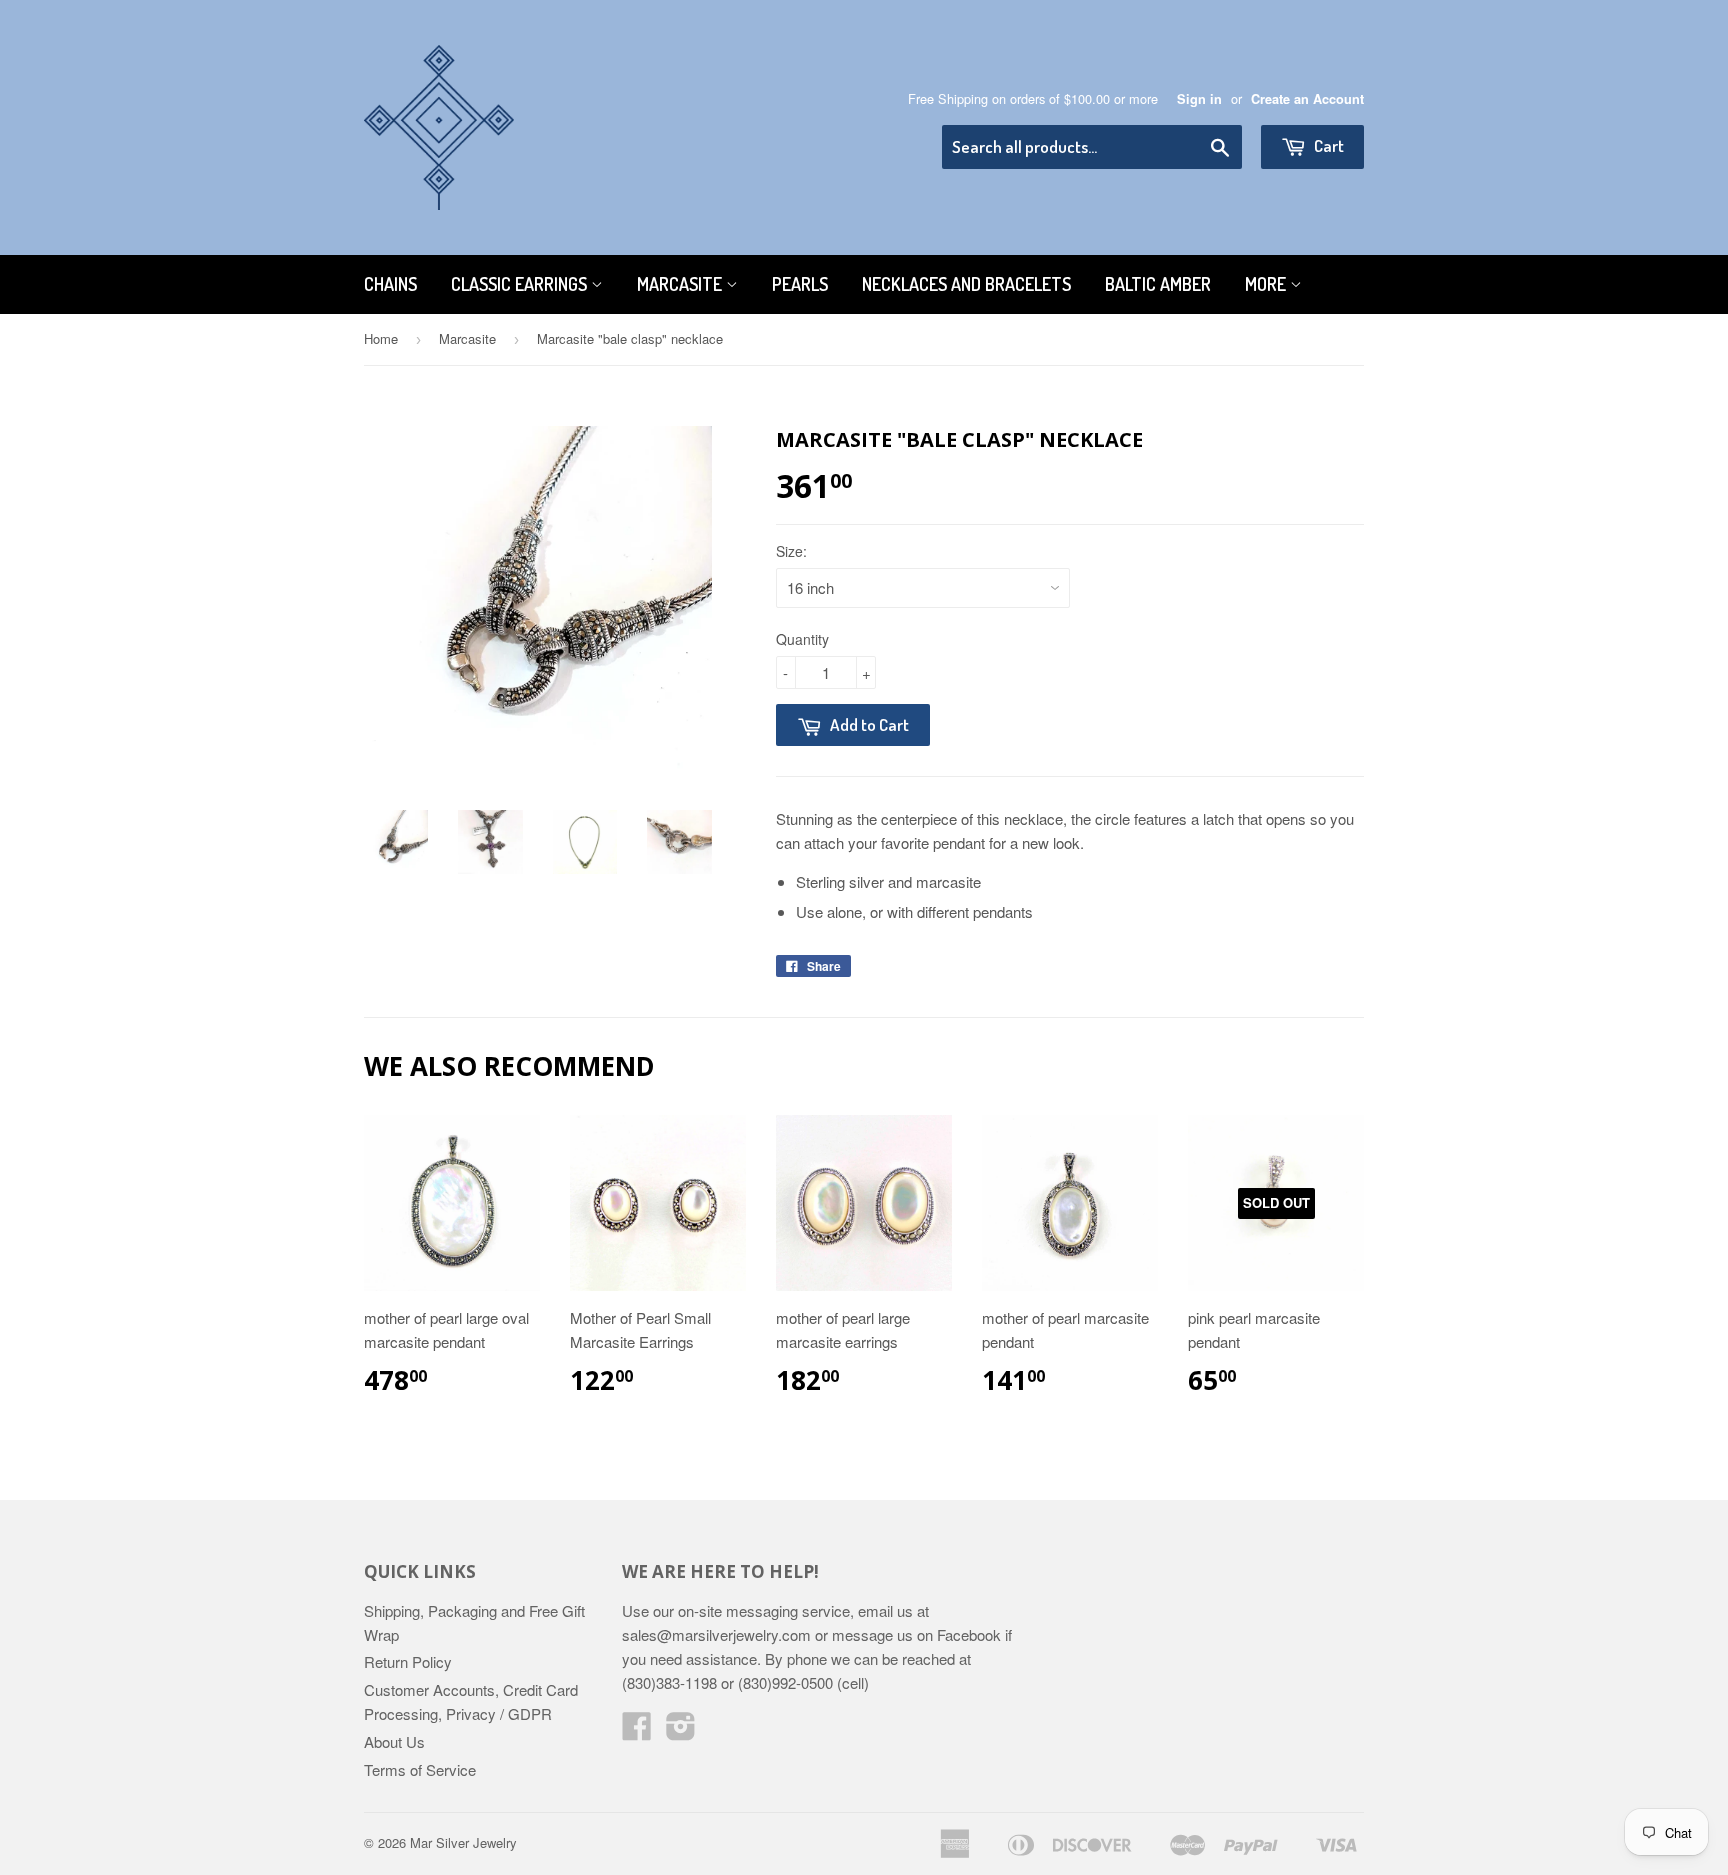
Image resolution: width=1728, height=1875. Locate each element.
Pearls (800, 284)
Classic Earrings (521, 284)
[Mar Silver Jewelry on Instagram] (681, 1731)
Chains (390, 284)
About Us (394, 1741)
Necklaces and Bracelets (966, 284)
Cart (1327, 145)
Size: (791, 551)
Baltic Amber (1158, 284)
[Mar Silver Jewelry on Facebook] (637, 1731)
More (1267, 284)
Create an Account (1307, 99)
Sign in (1199, 99)
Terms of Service (420, 1769)
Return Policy (408, 1661)
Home (381, 338)
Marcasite (681, 284)
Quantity (802, 639)
